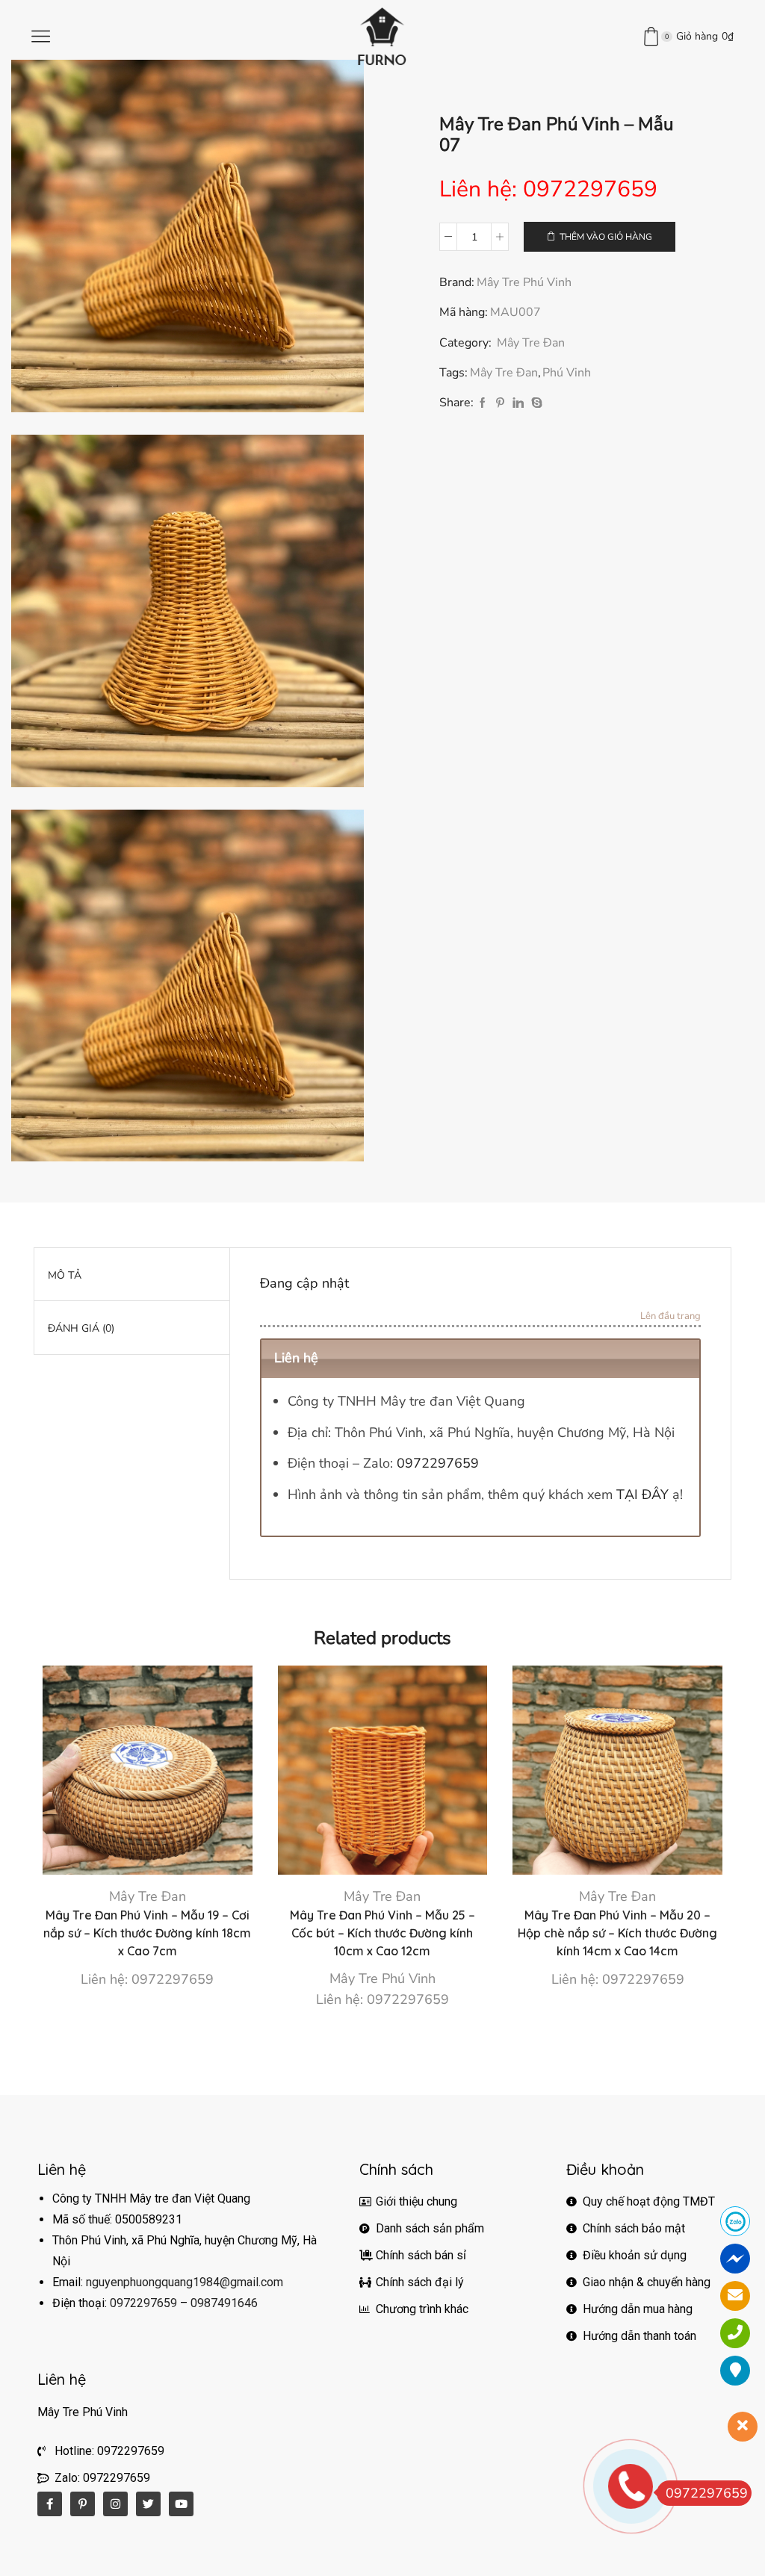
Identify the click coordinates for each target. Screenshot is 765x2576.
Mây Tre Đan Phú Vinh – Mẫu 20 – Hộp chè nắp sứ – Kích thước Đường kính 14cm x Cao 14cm (617, 1933)
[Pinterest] (500, 404)
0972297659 (438, 1463)
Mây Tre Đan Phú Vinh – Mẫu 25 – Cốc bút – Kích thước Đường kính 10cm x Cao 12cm (382, 1933)
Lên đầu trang (670, 1317)
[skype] (535, 404)
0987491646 (224, 2303)
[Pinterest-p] (83, 2504)
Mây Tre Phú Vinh (524, 282)
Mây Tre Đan (531, 343)
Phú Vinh (567, 373)
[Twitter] (148, 2504)
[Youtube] (181, 2504)
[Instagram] (115, 2504)
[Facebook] (483, 404)
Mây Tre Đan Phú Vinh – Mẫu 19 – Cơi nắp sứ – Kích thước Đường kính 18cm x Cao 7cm (147, 1933)
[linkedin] (518, 404)
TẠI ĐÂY (642, 1495)
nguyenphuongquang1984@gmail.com (185, 2282)
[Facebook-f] (50, 2504)
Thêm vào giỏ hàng (606, 237)
